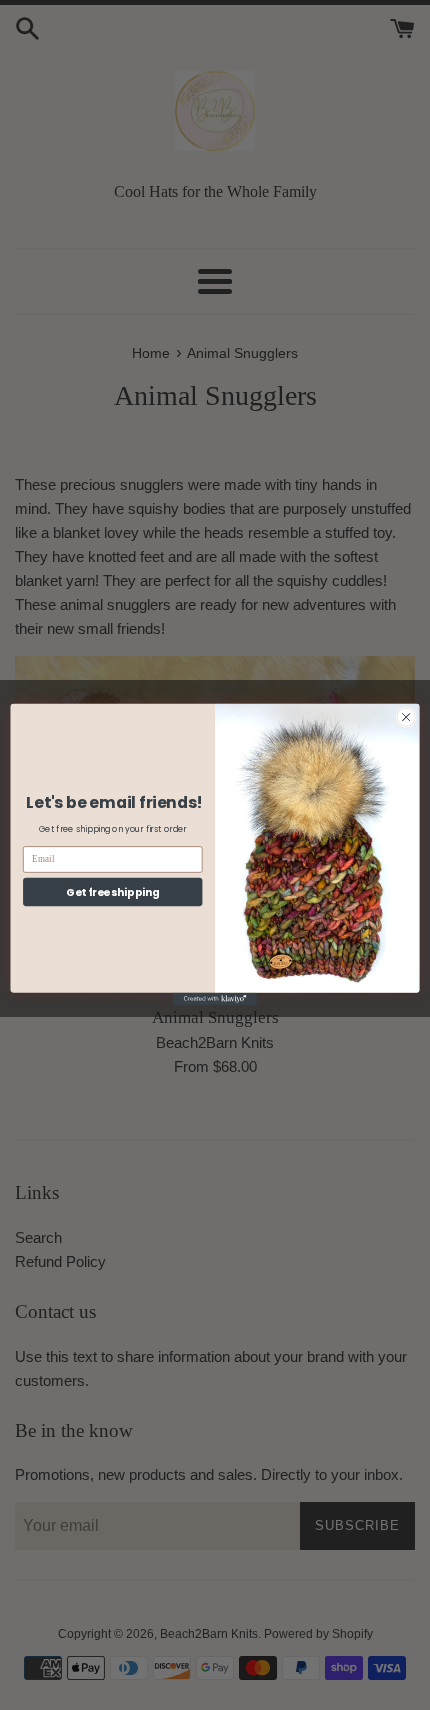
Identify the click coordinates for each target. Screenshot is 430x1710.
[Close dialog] (406, 717)
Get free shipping (112, 892)
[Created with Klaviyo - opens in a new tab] (215, 999)
